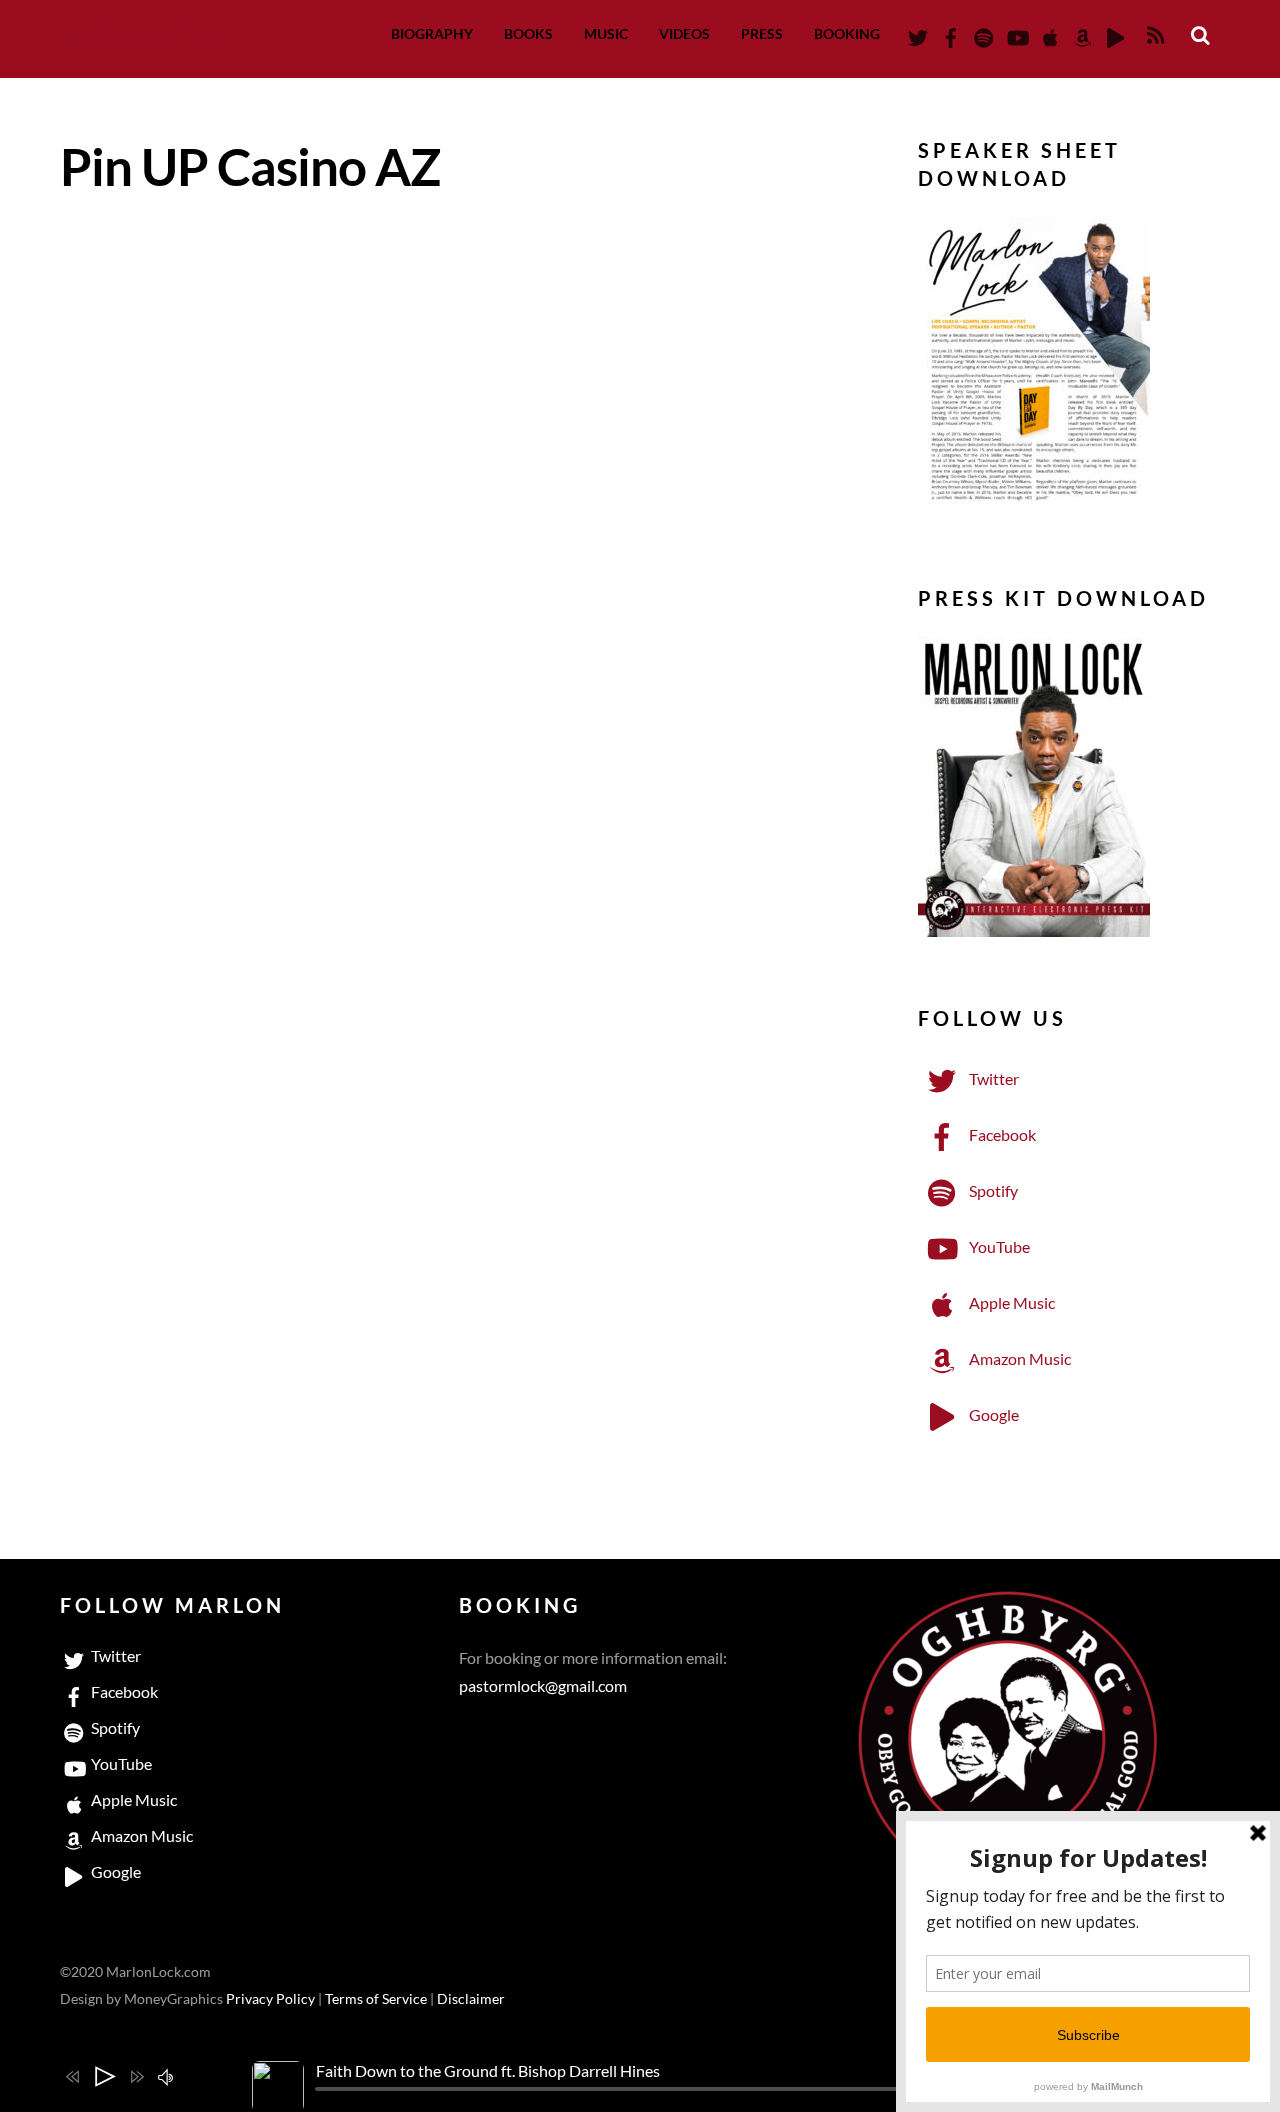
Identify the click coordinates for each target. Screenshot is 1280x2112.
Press (762, 33)
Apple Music (1010, 1302)
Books (528, 33)
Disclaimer (471, 1999)
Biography (432, 33)
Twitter (992, 1078)
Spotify (992, 1190)
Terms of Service (376, 1999)
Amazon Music (1018, 1358)
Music (606, 33)
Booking (847, 33)
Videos (684, 33)
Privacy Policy (270, 1999)
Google (992, 1414)
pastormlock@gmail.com (543, 1685)
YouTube (998, 1246)
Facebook (1001, 1134)
